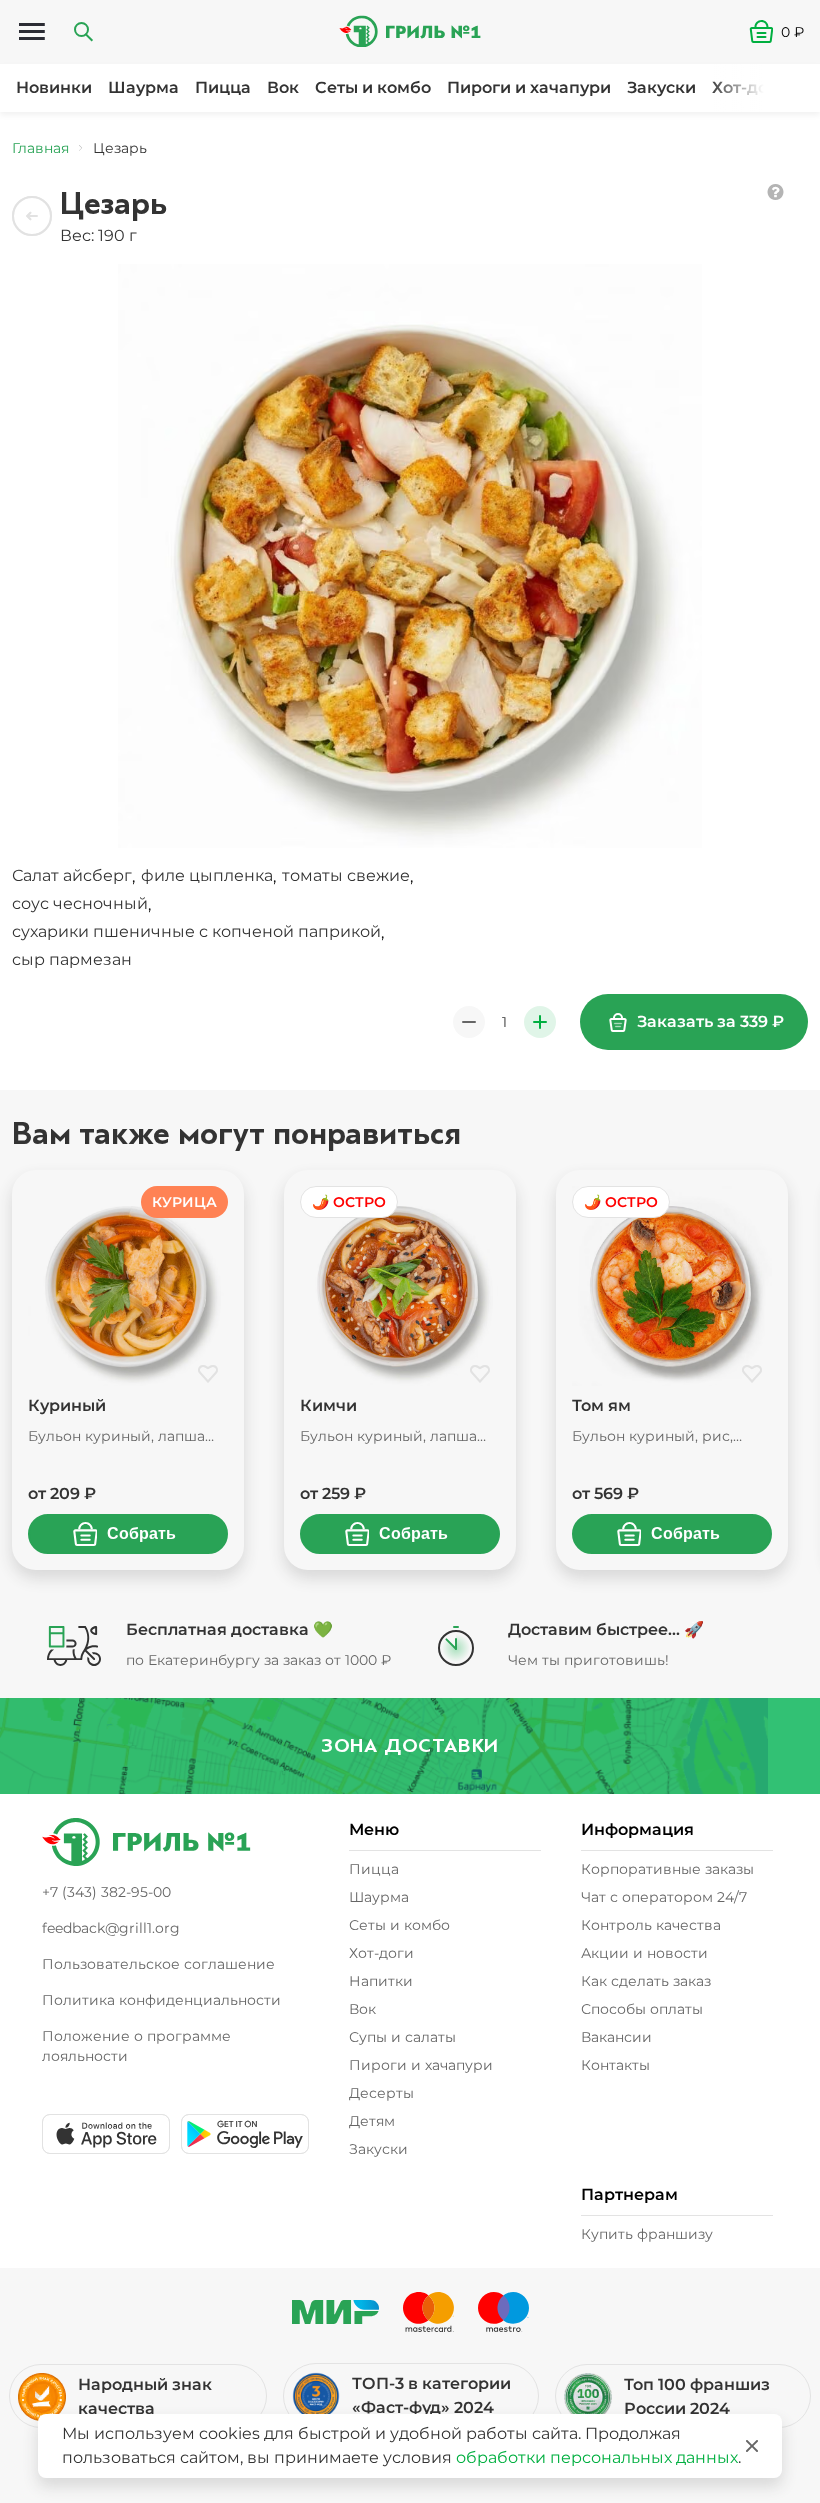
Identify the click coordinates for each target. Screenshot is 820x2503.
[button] (784, 32)
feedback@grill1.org (111, 1928)
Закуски (661, 87)
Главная (40, 148)
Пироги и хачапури (529, 87)
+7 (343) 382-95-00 (106, 1892)
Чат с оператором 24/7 (664, 1897)
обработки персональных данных (597, 2457)
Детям (372, 2121)
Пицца (223, 87)
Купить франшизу (647, 2234)
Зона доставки (410, 1745)
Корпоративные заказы (667, 1869)
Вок (283, 87)
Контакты (615, 2065)
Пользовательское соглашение (158, 1964)
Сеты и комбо (373, 87)
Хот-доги (749, 87)
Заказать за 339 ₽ (710, 1021)
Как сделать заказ (646, 1981)
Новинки (54, 87)
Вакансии (616, 2037)
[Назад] (32, 216)
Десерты (381, 2093)
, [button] (75, 876)
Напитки (381, 1981)
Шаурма (143, 87)
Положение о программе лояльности (136, 2046)
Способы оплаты (642, 2009)
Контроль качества (651, 1925)
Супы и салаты (402, 2037)
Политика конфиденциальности (161, 2000)
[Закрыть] (752, 2446)
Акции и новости (644, 1953)
